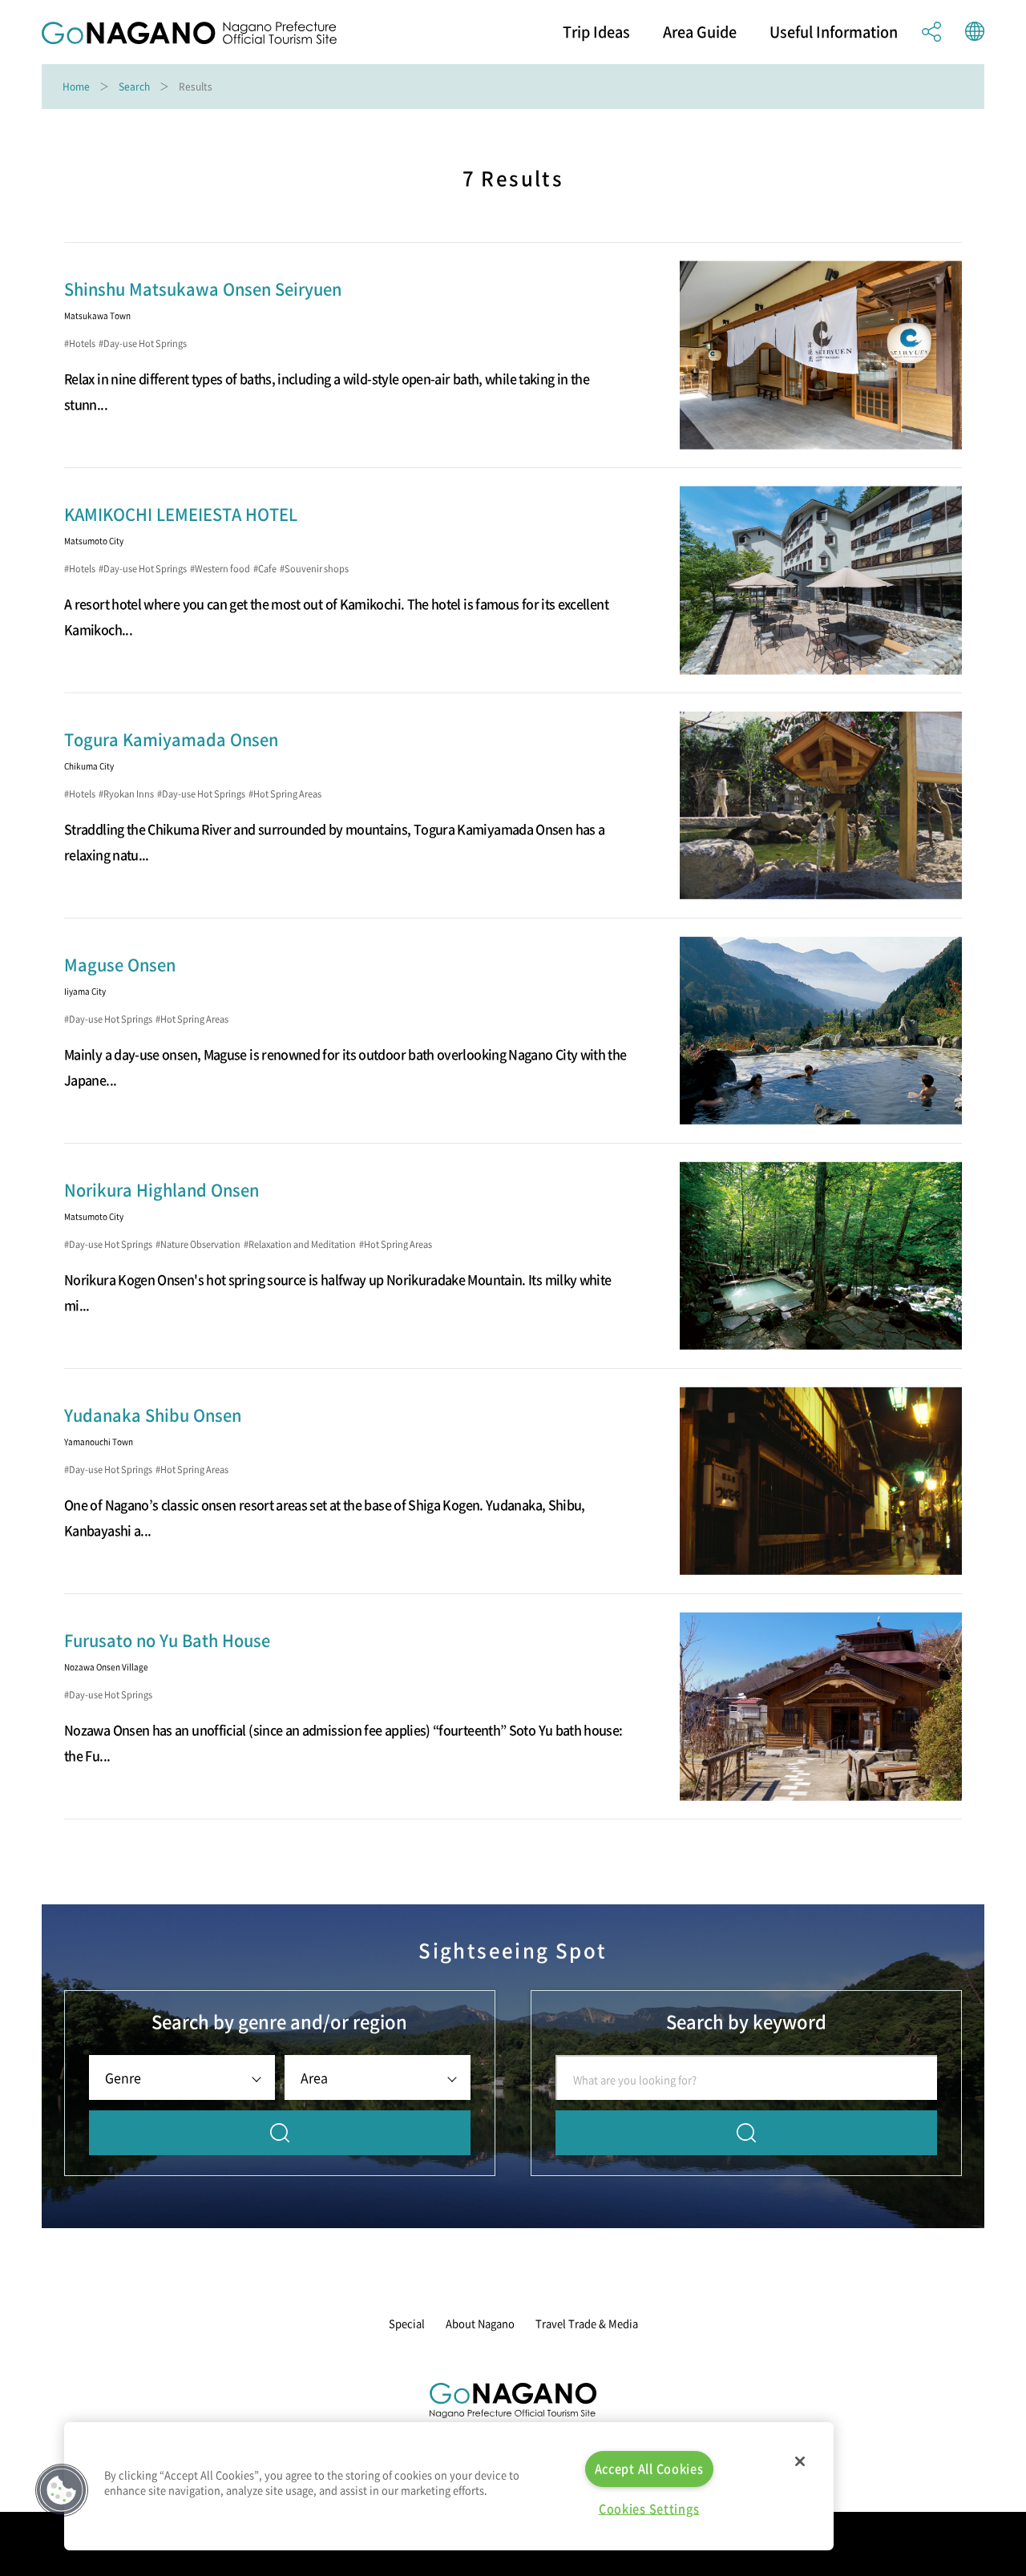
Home (76, 87)
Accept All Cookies (649, 2469)
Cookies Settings (649, 2509)
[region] (449, 2486)
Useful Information (834, 32)
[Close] (800, 2461)
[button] (62, 2490)
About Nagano (480, 2323)
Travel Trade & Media (587, 2323)
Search (134, 87)
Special (407, 2323)
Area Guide (700, 32)
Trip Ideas (596, 32)
